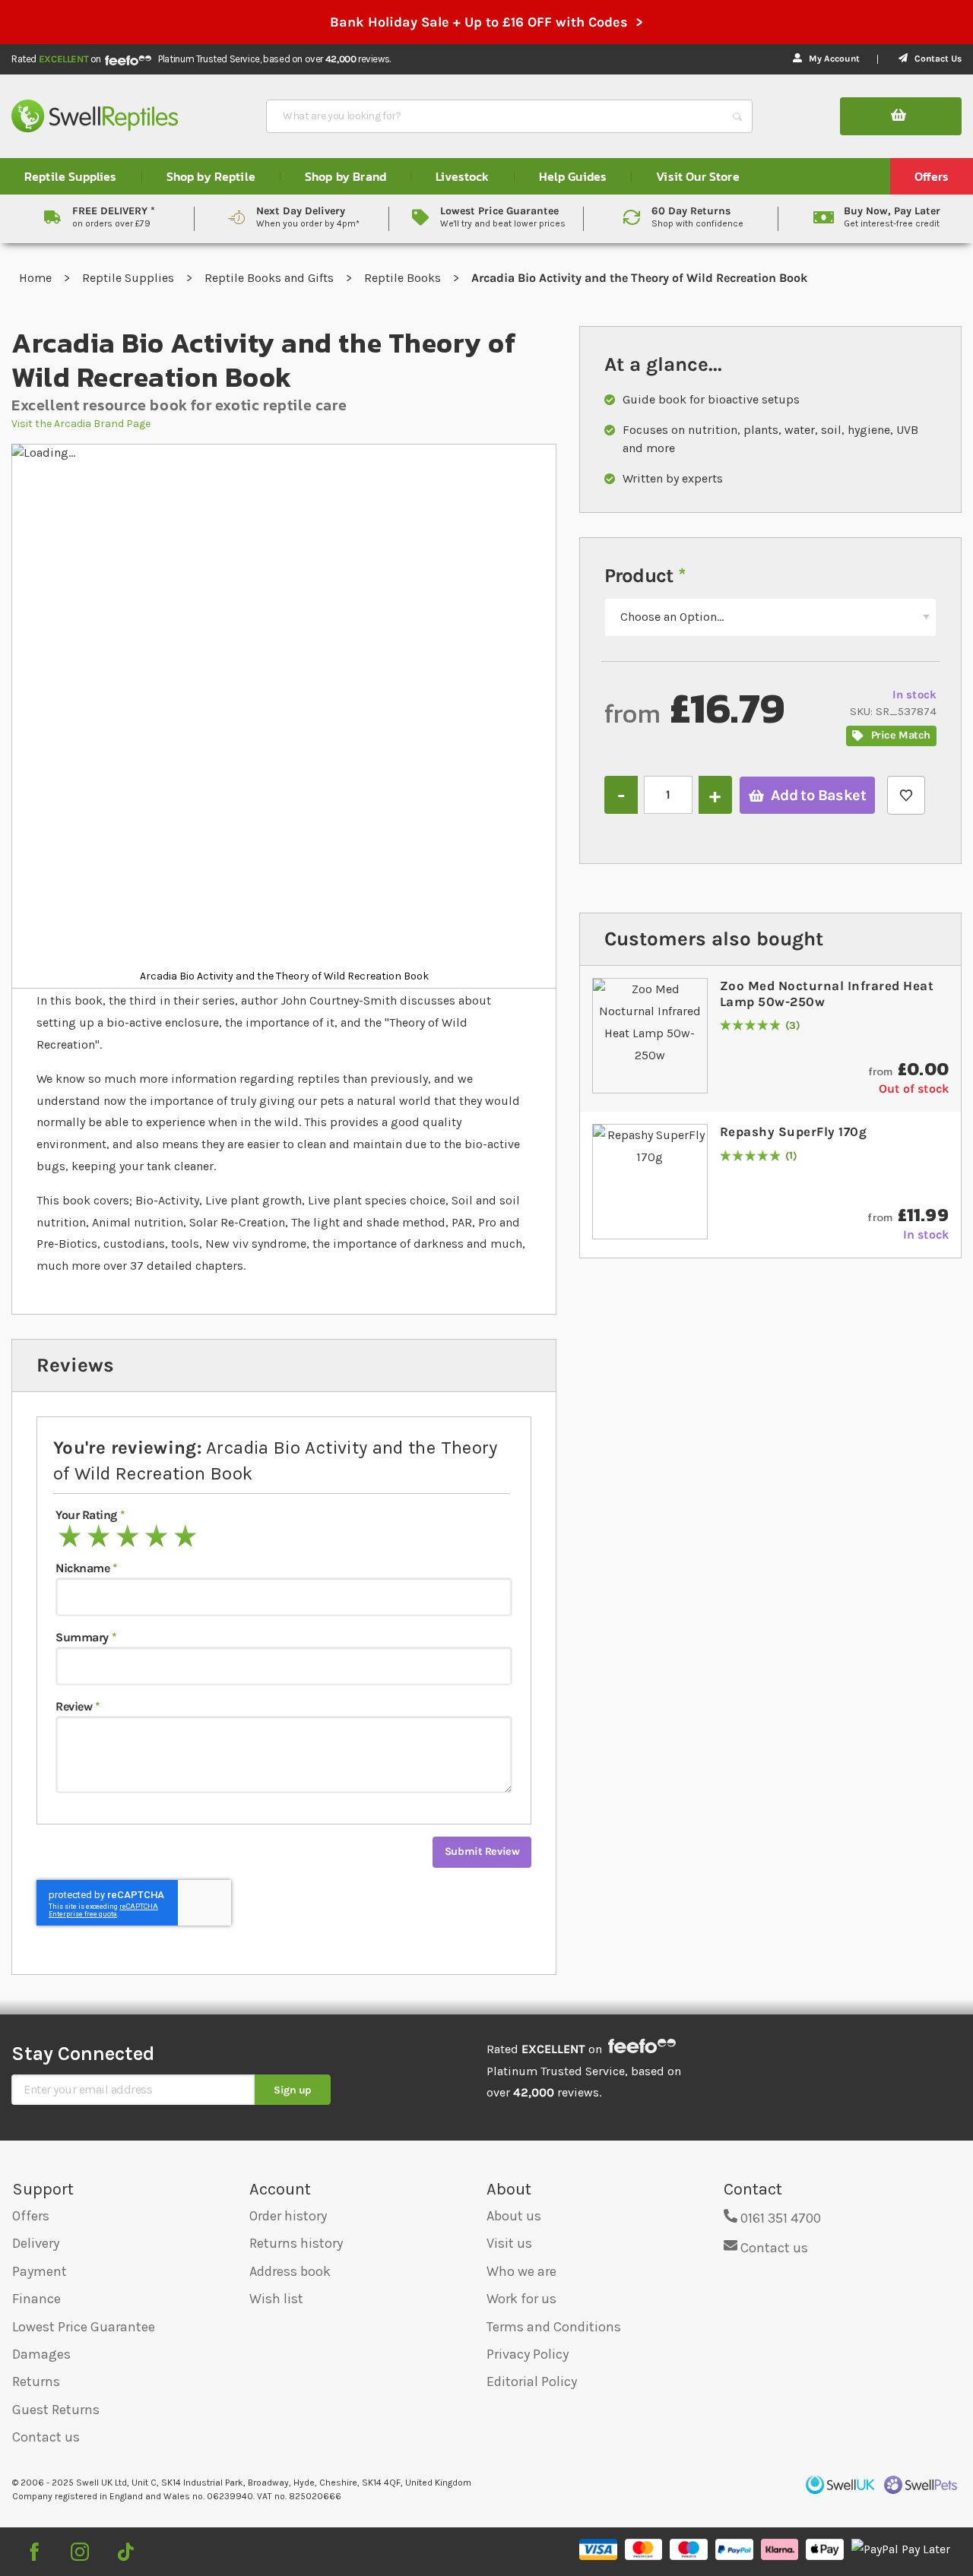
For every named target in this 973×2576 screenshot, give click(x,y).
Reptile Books (404, 278)
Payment (40, 2271)
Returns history (296, 2243)
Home (37, 278)
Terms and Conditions (554, 2327)
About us (514, 2216)
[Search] (737, 116)
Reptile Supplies (130, 278)
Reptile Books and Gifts (271, 278)
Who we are (521, 2271)
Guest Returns (56, 2410)
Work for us (521, 2299)
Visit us (509, 2243)
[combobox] (496, 116)
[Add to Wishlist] (906, 795)
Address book (290, 2271)
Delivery (36, 2243)
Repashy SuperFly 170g (794, 1131)
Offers (31, 2216)
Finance (36, 2299)
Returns (36, 2381)
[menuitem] (71, 176)
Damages (41, 2354)
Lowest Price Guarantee (84, 2327)
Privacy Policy (528, 2354)
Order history (288, 2216)
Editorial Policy (532, 2381)
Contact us (46, 2437)
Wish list (276, 2299)
